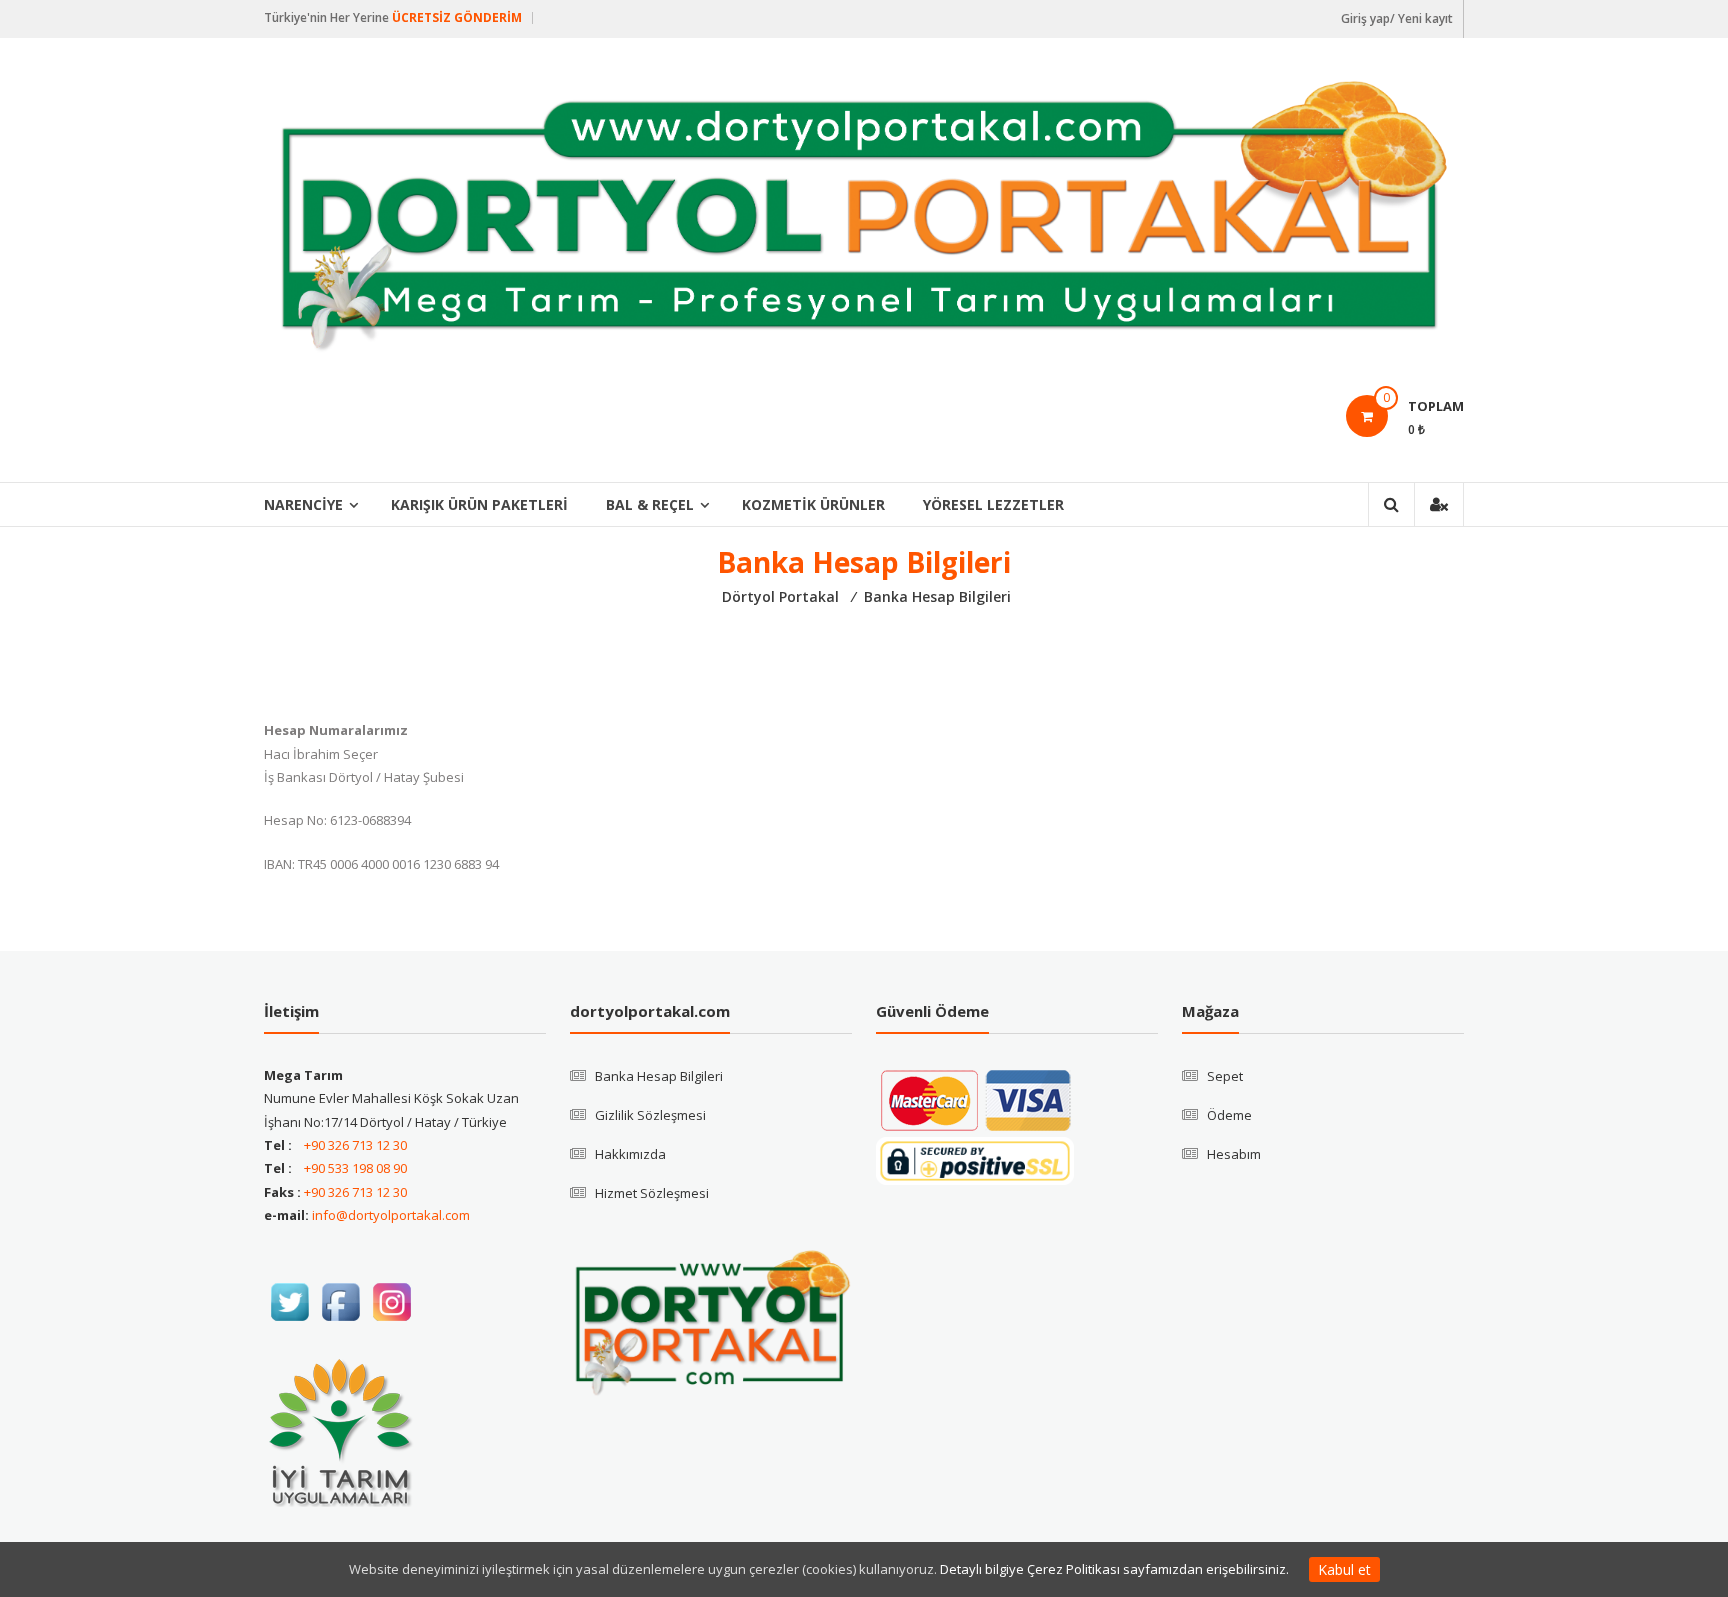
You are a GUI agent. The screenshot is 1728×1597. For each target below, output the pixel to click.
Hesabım (1234, 1154)
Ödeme (1229, 1115)
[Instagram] (391, 1300)
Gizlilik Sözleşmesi (650, 1115)
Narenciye (303, 504)
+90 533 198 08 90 (355, 1168)
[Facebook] (340, 1300)
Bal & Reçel (650, 504)
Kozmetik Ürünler (813, 504)
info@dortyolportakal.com (391, 1215)
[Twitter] (289, 1300)
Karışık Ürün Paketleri (479, 504)
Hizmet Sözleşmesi (652, 1193)
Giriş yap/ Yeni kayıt (1397, 18)
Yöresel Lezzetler (993, 504)
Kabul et (1344, 1569)
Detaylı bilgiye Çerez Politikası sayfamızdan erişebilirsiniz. (1114, 1569)
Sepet (1225, 1076)
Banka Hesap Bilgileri (659, 1076)
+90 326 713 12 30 (355, 1145)
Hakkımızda (630, 1154)
